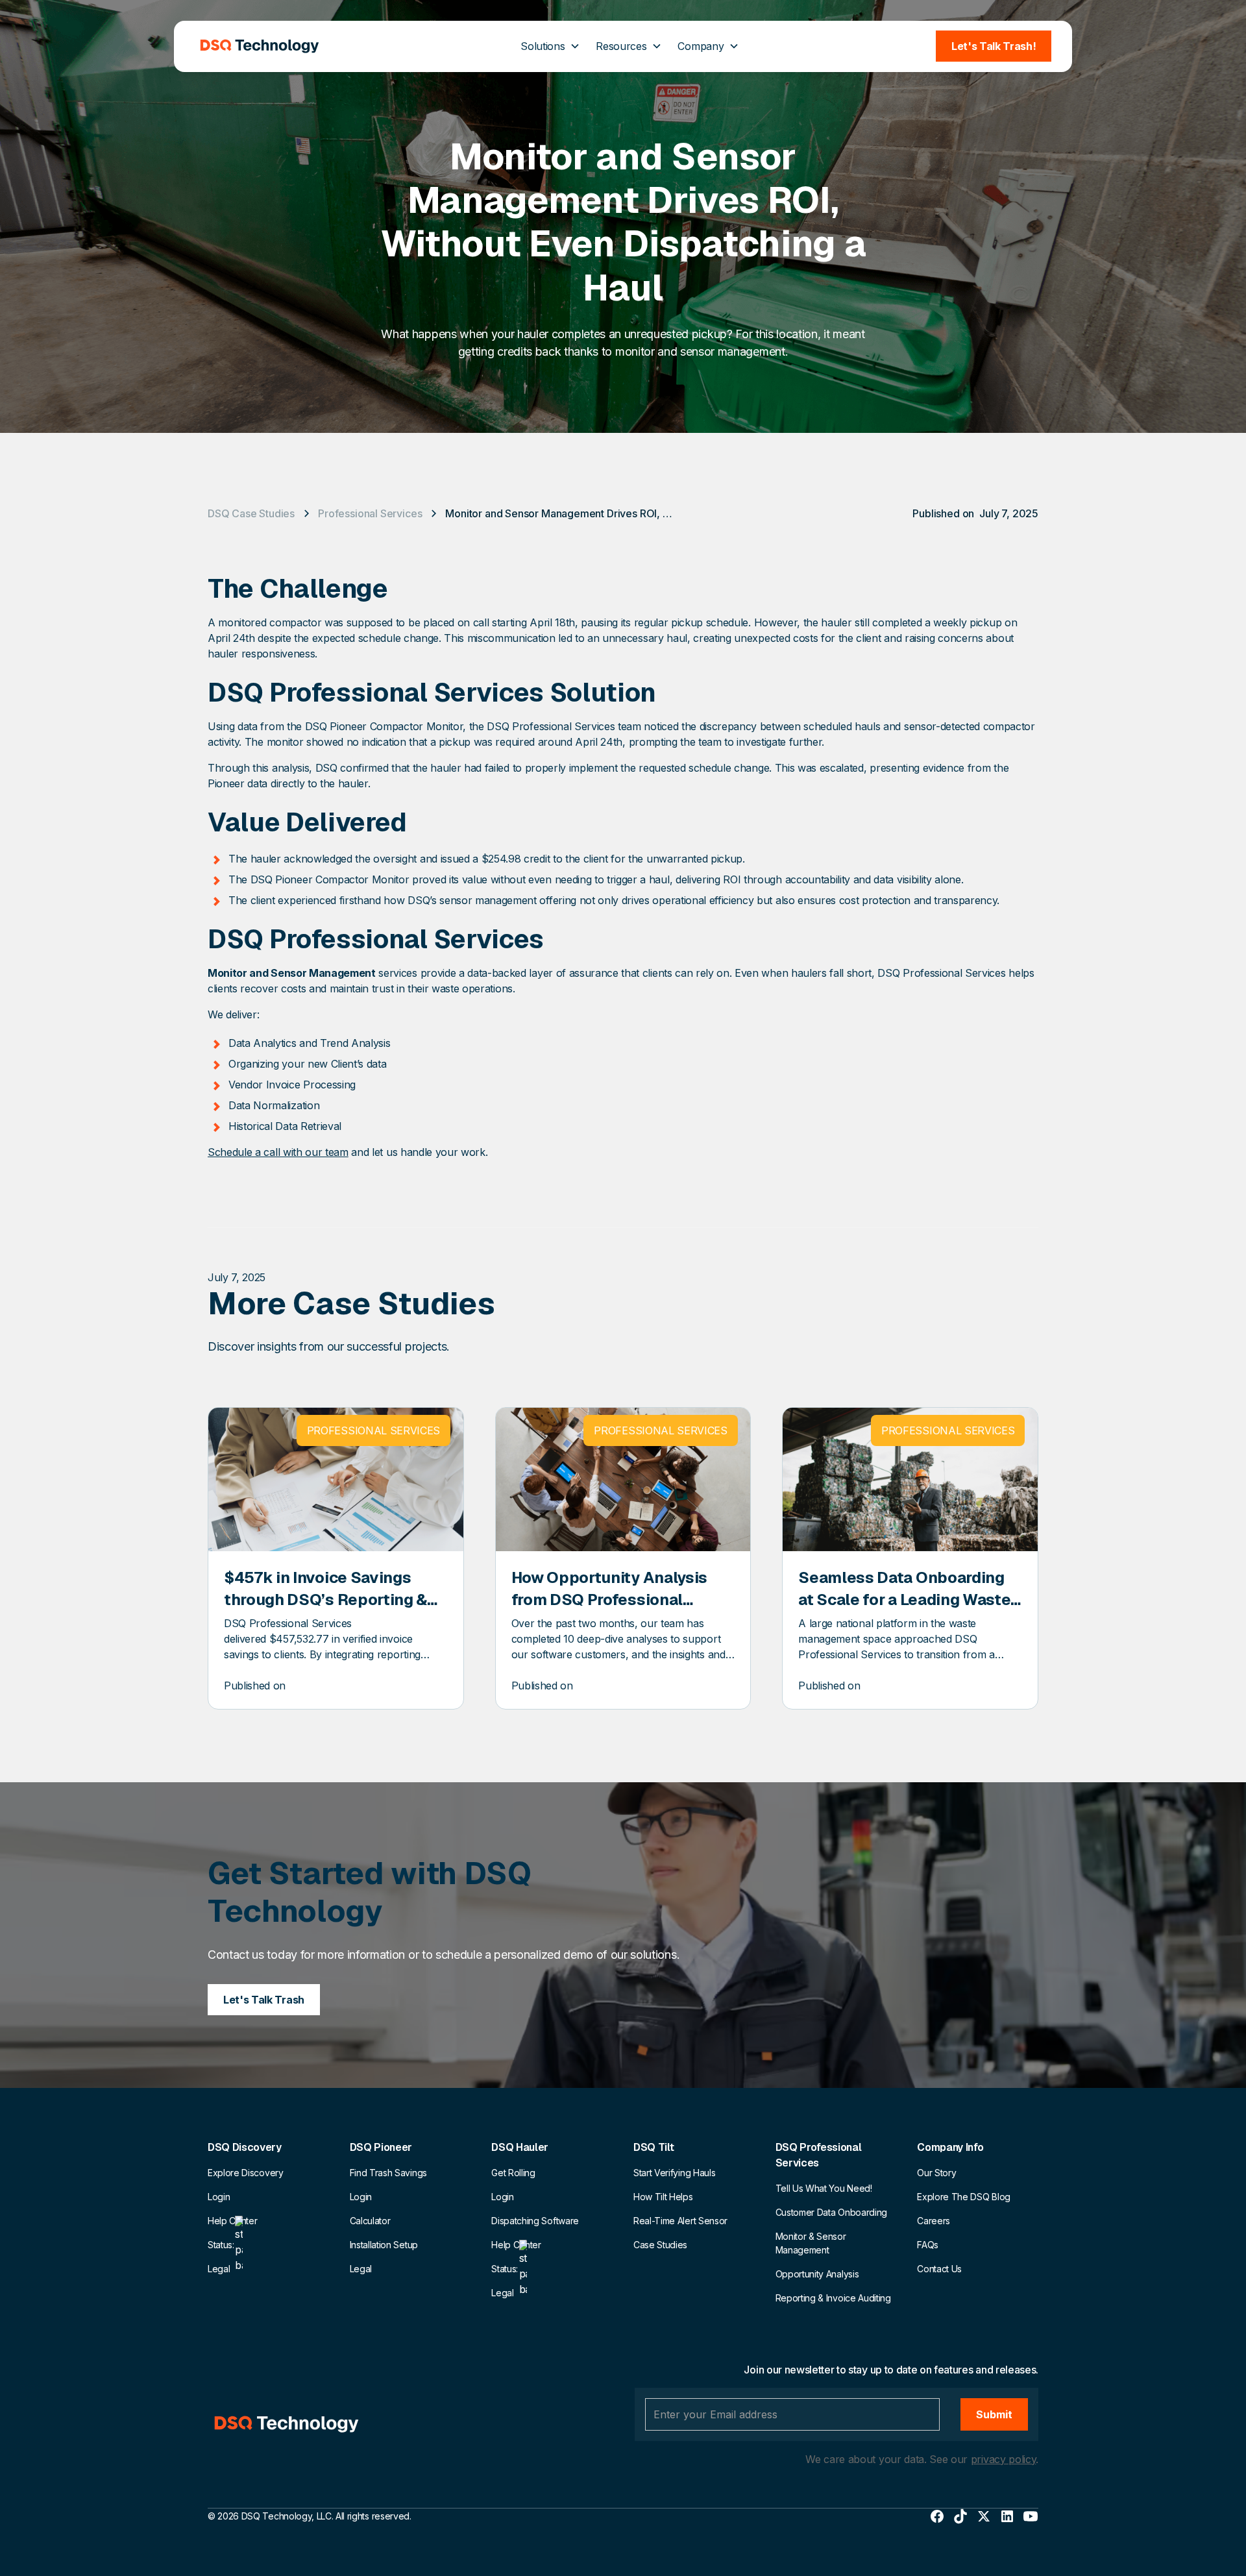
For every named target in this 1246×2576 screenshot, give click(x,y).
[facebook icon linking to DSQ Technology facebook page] (937, 2516)
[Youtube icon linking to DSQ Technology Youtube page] (1031, 2516)
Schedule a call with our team (278, 1152)
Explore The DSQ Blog (964, 2197)
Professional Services (370, 513)
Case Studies (660, 2245)
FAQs (928, 2245)
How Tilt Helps (663, 2197)
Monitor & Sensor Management (811, 2243)
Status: (221, 2245)
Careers (934, 2221)
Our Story (936, 2173)
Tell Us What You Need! (824, 2188)
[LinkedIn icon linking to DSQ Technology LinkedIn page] (1007, 2516)
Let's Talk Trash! (994, 46)
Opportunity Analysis (817, 2274)
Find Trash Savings (388, 2173)
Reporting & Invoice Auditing (833, 2298)
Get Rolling (513, 2173)
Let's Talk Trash (264, 2000)
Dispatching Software (535, 2221)
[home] (260, 46)
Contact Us (939, 2269)
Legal (219, 2269)
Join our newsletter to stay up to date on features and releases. (891, 2370)
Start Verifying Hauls (674, 2173)
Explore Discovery (246, 2173)
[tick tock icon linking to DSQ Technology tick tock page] (960, 2516)
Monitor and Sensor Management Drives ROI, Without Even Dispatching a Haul (562, 513)
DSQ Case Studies (251, 513)
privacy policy (1004, 2459)
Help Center (232, 2221)
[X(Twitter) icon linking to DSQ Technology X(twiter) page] (984, 2516)
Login (219, 2197)
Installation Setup (384, 2245)
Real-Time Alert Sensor (680, 2221)
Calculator (370, 2221)
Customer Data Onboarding (831, 2212)
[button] (550, 46)
